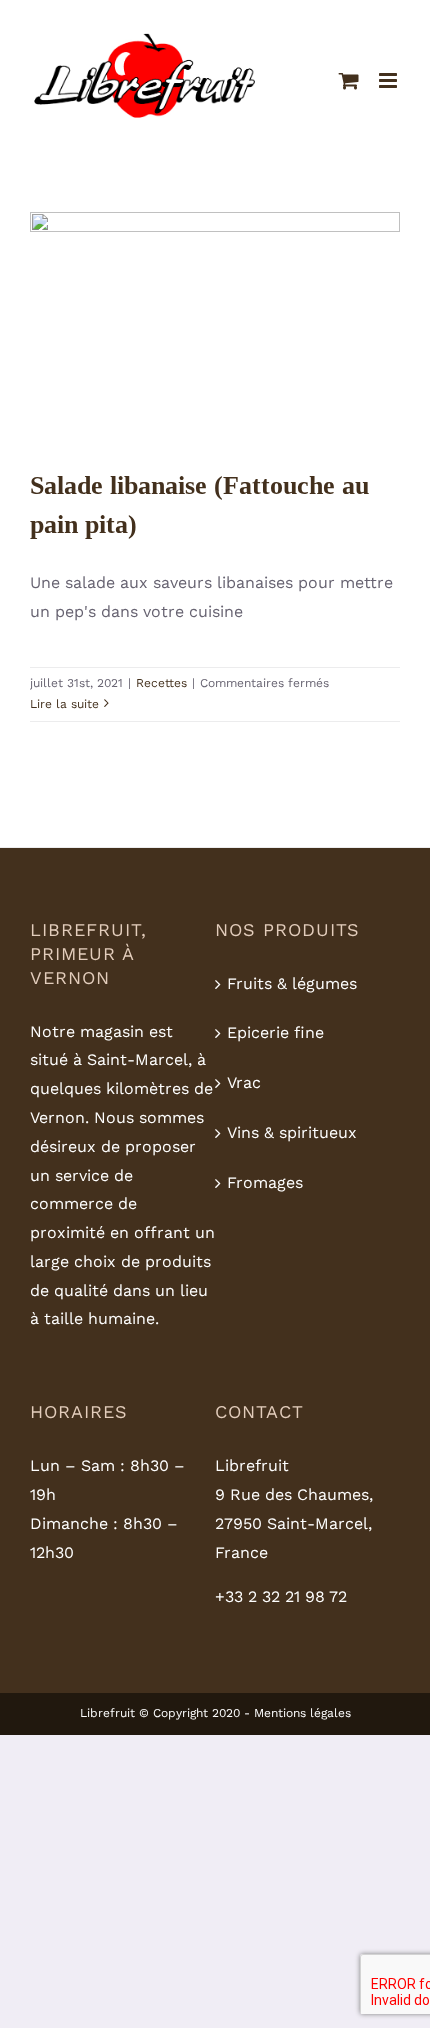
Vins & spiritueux (292, 1132)
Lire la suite (64, 704)
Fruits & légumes (292, 983)
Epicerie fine (275, 1032)
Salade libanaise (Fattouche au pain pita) (214, 276)
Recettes (215, 391)
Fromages (265, 1182)
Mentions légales (302, 1713)
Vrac (244, 1082)
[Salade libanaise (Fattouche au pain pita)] (215, 329)
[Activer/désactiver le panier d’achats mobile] (349, 80)
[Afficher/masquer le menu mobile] (389, 80)
